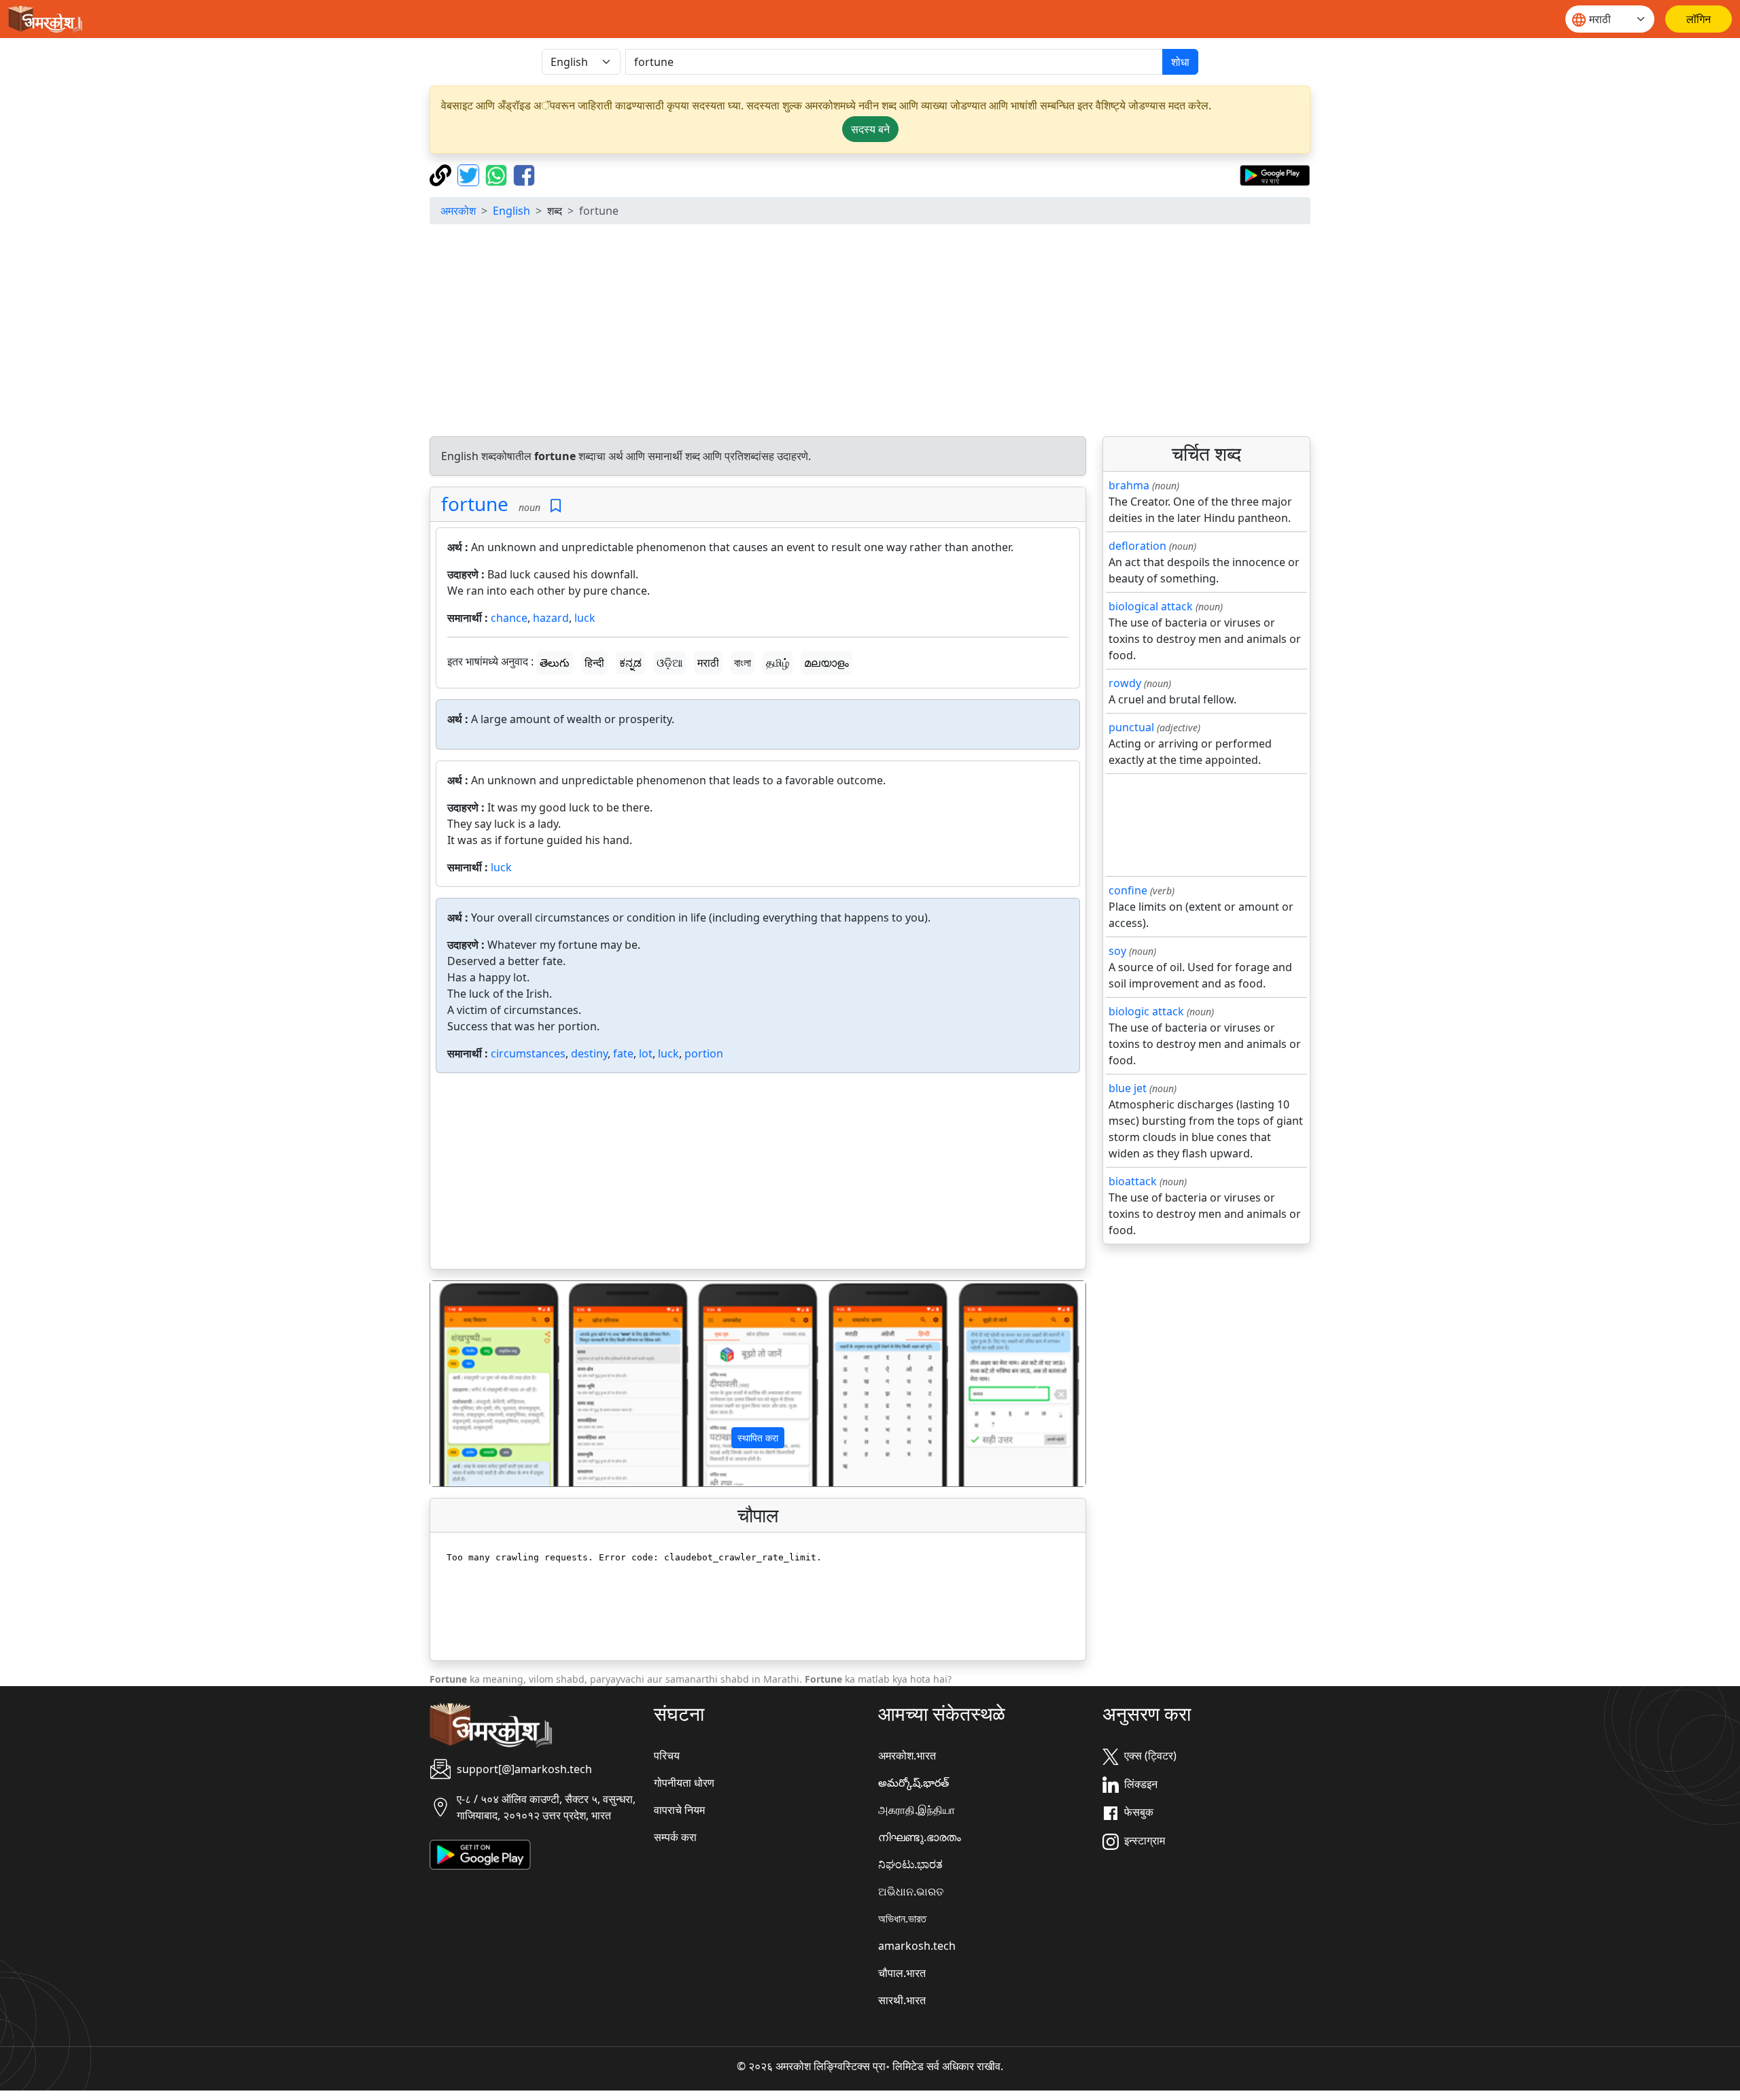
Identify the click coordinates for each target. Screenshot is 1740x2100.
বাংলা (743, 663)
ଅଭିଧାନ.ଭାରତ (911, 1891)
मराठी (708, 663)
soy (1117, 951)
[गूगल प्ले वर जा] (1275, 174)
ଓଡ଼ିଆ (669, 663)
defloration (1137, 546)
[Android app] (480, 1853)
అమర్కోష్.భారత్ (913, 1783)
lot (646, 1053)
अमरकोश (458, 211)
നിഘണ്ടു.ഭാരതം (920, 1837)
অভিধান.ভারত (902, 1919)
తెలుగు (555, 663)
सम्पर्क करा (675, 1837)
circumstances (528, 1053)
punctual (1131, 727)
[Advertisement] (870, 330)
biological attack (1151, 606)
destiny (589, 1053)
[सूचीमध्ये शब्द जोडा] (556, 506)
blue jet (1128, 1088)
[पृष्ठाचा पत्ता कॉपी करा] (442, 174)
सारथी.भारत (902, 2000)
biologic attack (1146, 1011)
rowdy (1125, 683)
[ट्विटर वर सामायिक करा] (470, 174)
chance (509, 618)
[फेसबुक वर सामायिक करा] (524, 174)
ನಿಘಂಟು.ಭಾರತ (910, 1864)
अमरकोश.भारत (907, 1755)
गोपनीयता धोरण (684, 1783)
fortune (475, 504)
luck (585, 618)
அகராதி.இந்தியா (917, 1810)
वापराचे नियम (679, 1810)
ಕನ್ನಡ (630, 663)
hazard (551, 618)
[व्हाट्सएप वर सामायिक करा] (498, 174)
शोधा (1180, 62)
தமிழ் (778, 663)
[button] (480, 1384)
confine (1128, 890)
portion (704, 1053)
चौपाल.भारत (902, 1973)
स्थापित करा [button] (758, 1438)
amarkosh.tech (917, 1946)
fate (623, 1053)
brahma (1129, 485)
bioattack (1133, 1181)
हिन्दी (594, 663)
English (511, 211)
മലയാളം (826, 663)
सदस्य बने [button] (870, 129)
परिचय (667, 1755)
